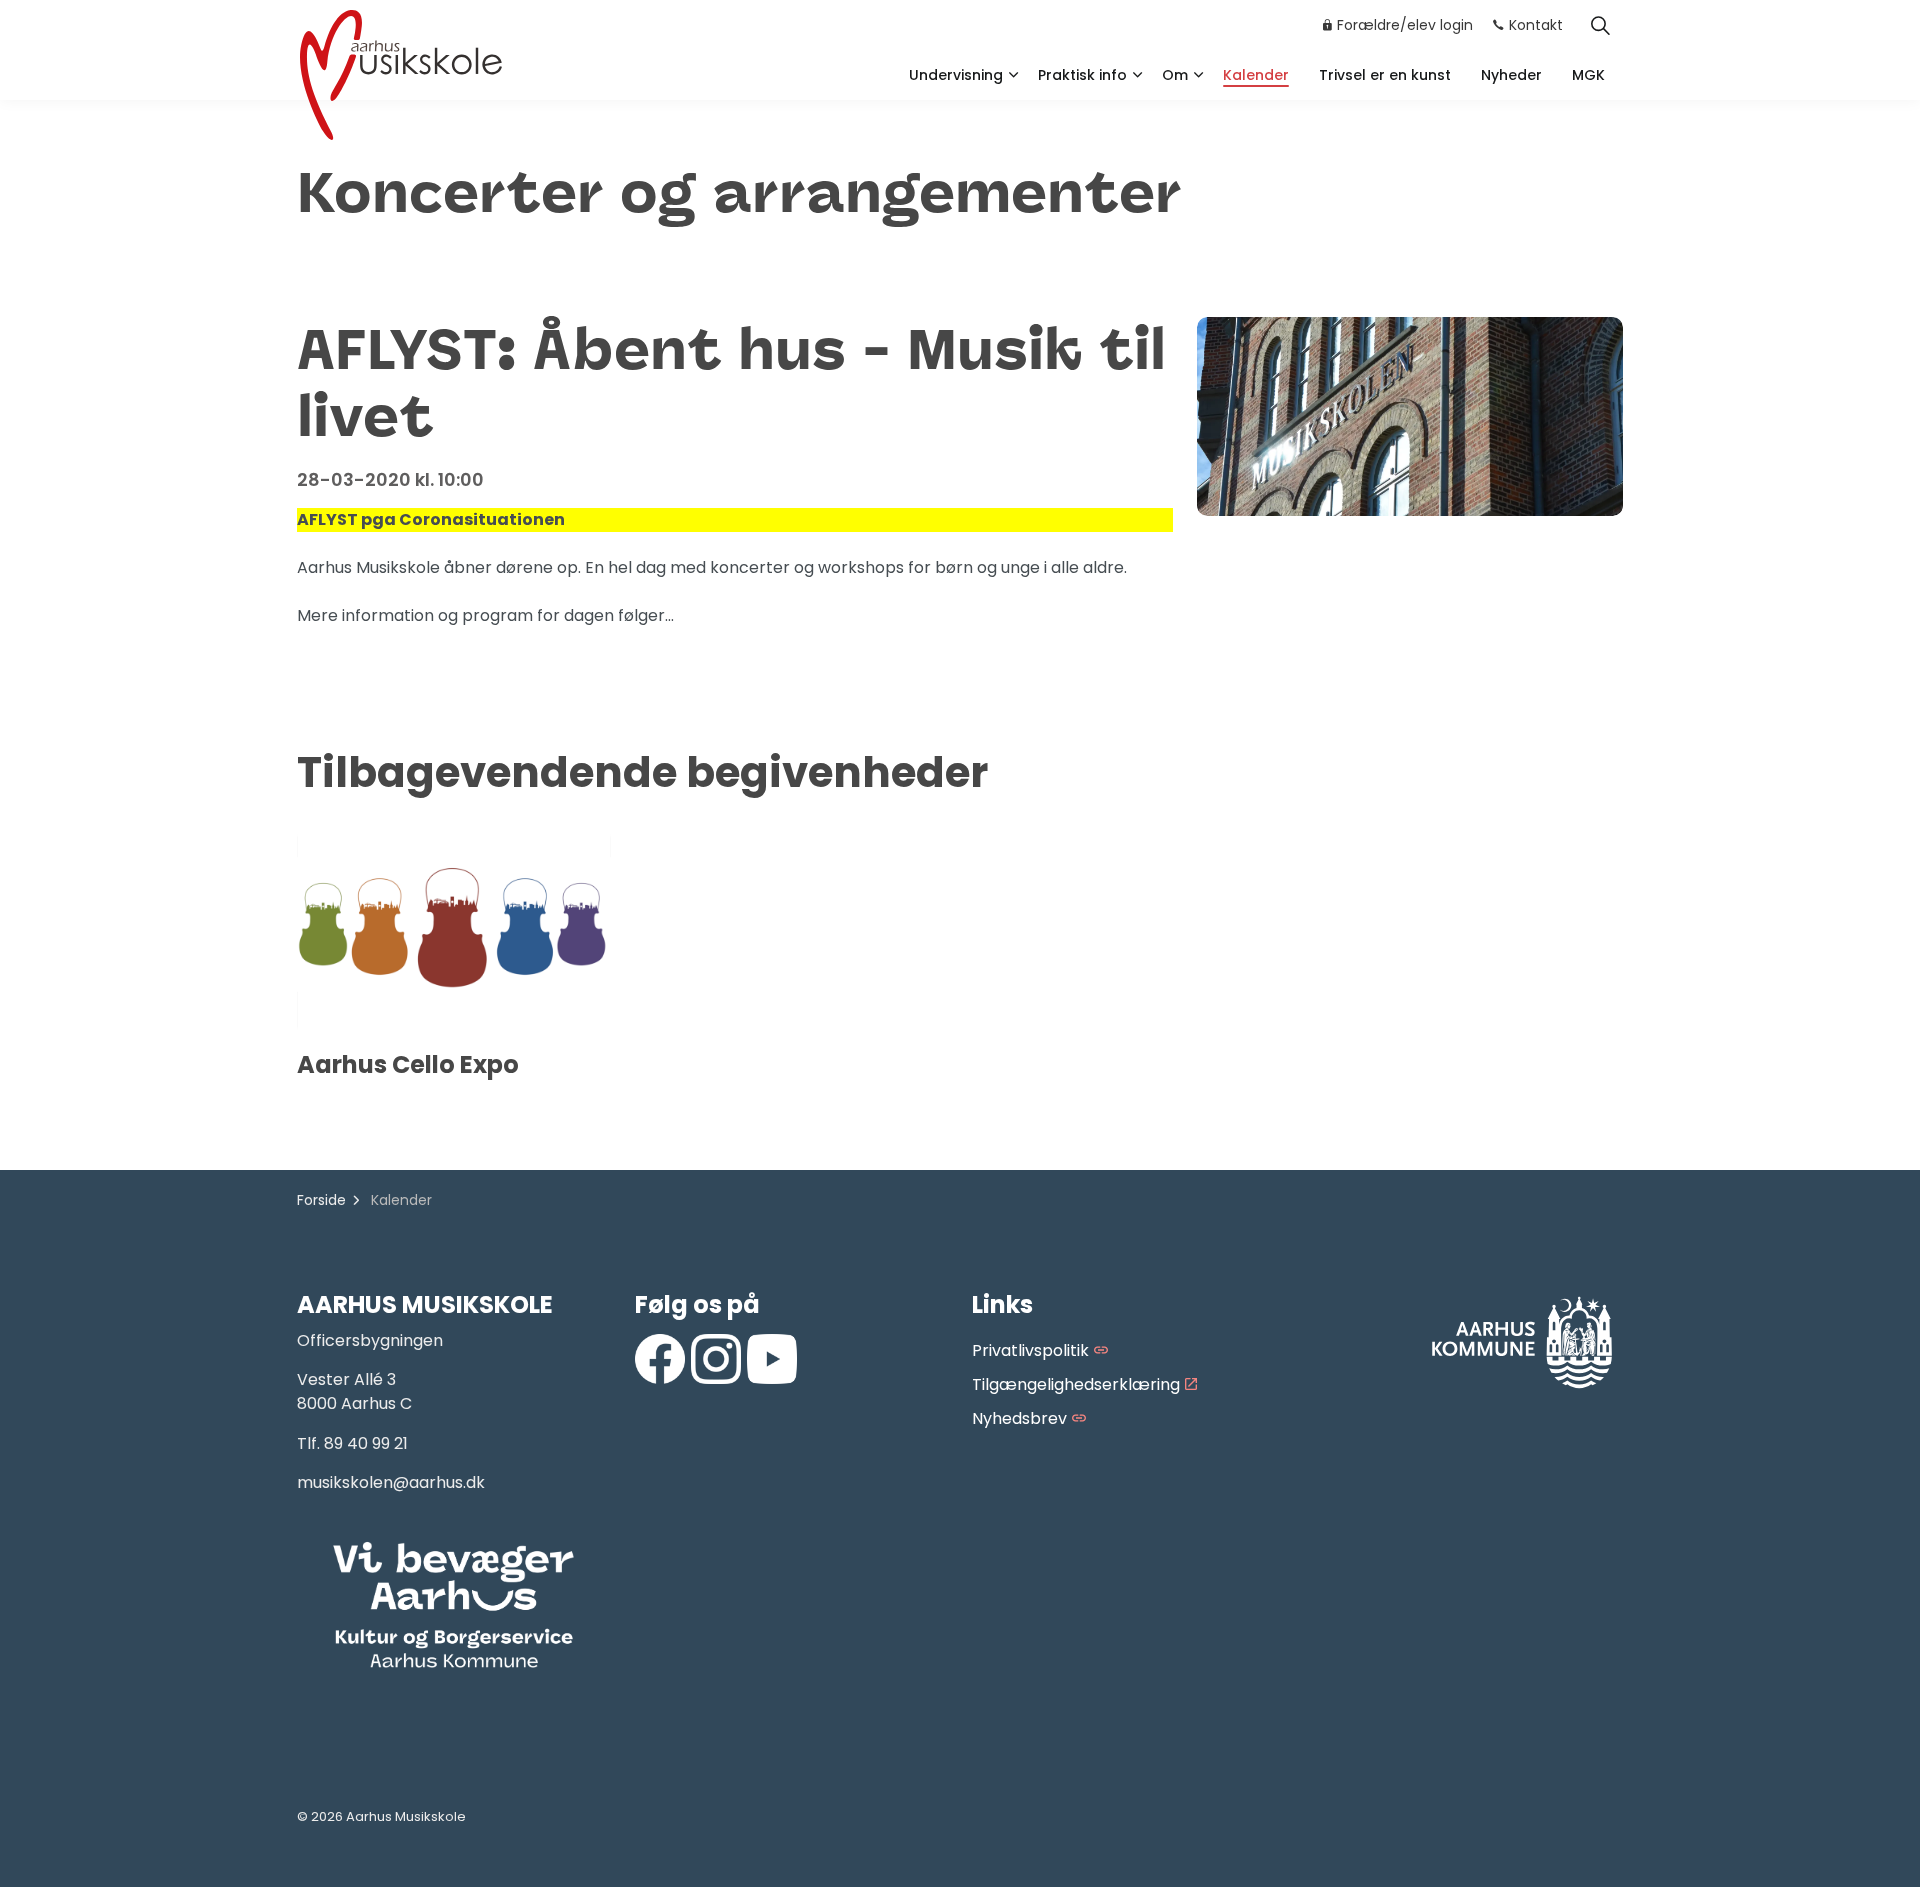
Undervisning (956, 75)
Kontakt (1536, 25)
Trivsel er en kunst (1385, 75)
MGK (1588, 75)
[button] (454, 1606)
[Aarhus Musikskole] (401, 72)
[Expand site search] (1600, 25)
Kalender (1256, 75)
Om (1175, 75)
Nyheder (1511, 75)
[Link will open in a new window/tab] (660, 1359)
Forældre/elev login (1405, 25)
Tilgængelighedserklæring (1076, 1384)
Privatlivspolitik (1030, 1350)
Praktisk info (1082, 75)
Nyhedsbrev (1019, 1418)
